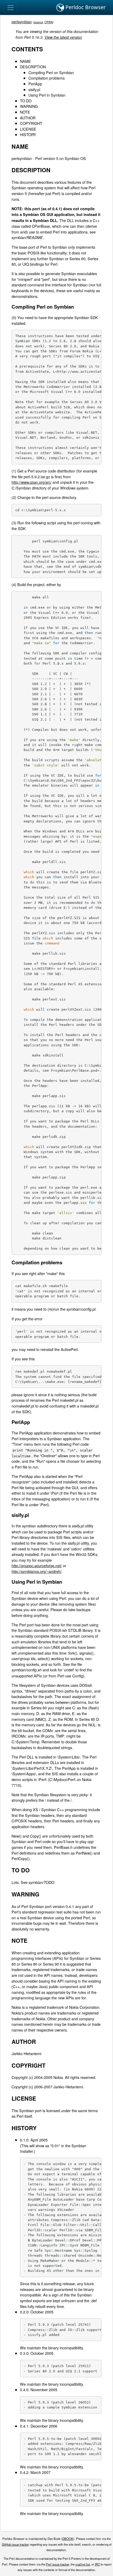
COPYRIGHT (31, 123)
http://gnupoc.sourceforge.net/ (37, 1565)
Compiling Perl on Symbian (51, 72)
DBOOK (68, 2539)
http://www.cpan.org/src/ (32, 482)
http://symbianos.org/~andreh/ (37, 1571)
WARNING (29, 106)
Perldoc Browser (85, 7)
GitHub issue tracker (15, 2544)
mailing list (83, 2564)
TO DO (26, 101)
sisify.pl (34, 89)
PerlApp (35, 84)
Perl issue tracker (58, 2564)
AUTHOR (28, 118)
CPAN (48, 22)
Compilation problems (47, 78)
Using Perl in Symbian (47, 95)
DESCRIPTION (33, 67)
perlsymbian (22, 22)
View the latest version (63, 37)
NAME (25, 61)
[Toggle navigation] (11, 8)
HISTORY (28, 134)
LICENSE (28, 129)
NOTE (25, 112)
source (38, 22)
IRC (97, 2564)
